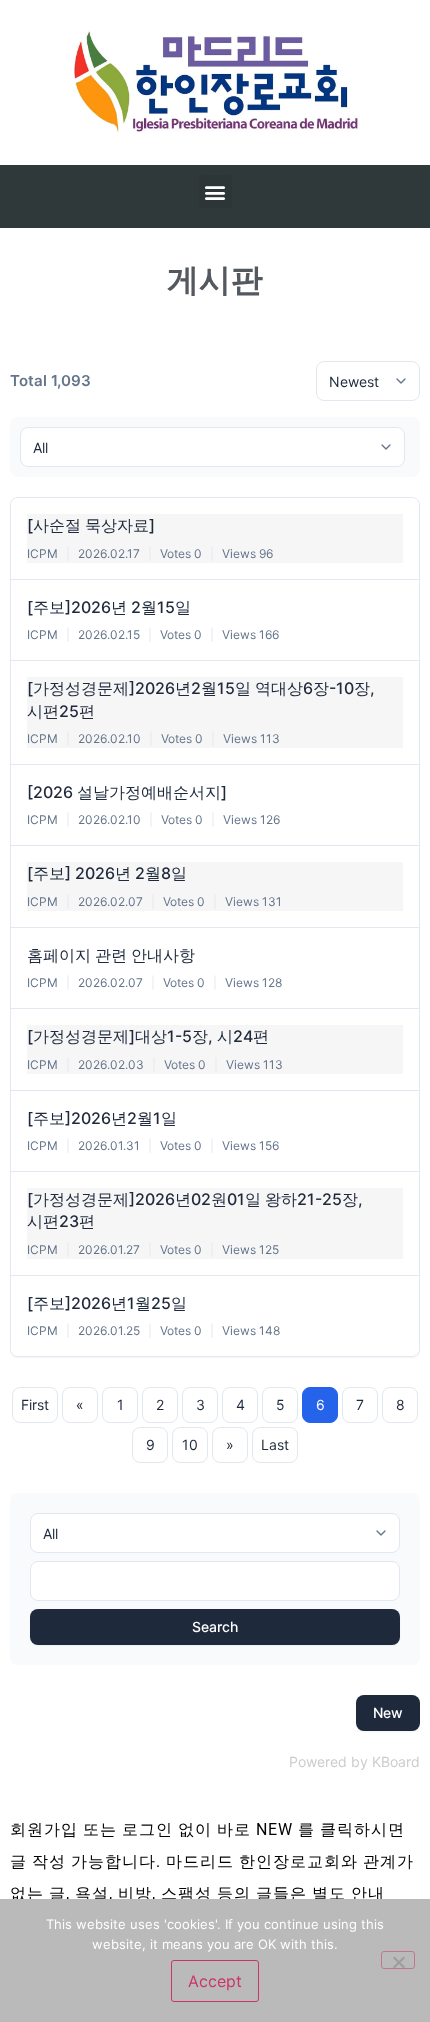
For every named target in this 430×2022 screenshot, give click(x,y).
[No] (398, 1960)
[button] (215, 191)
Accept (215, 1981)
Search (215, 1626)
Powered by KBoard (354, 1761)
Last (275, 1444)
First (35, 1404)
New (388, 1712)
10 (190, 1444)
